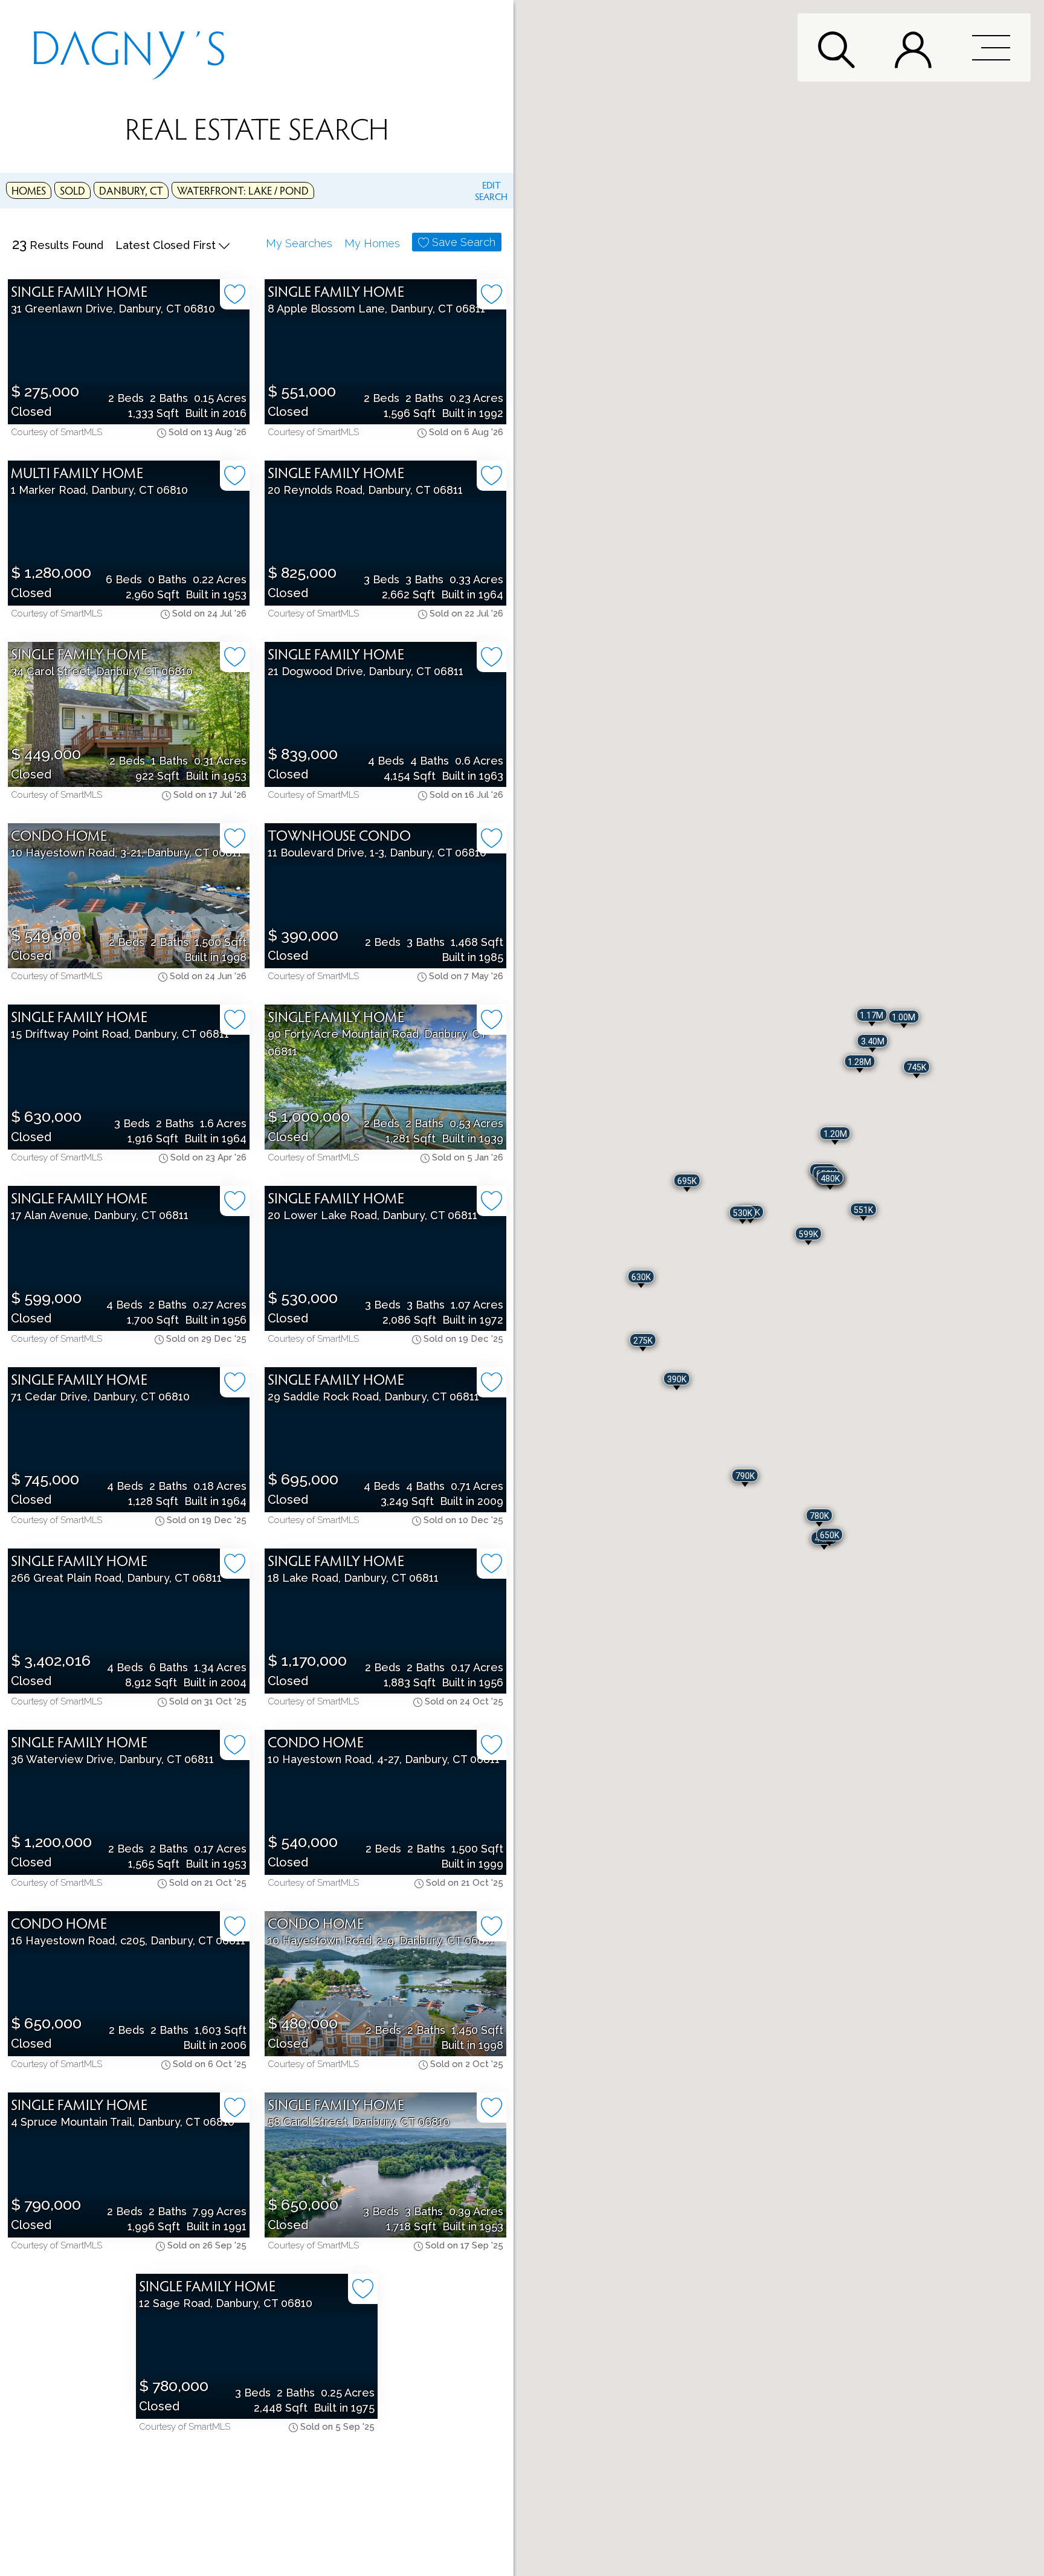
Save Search (464, 242)
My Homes (372, 243)
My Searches (299, 243)
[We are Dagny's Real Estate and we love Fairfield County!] (129, 47)
